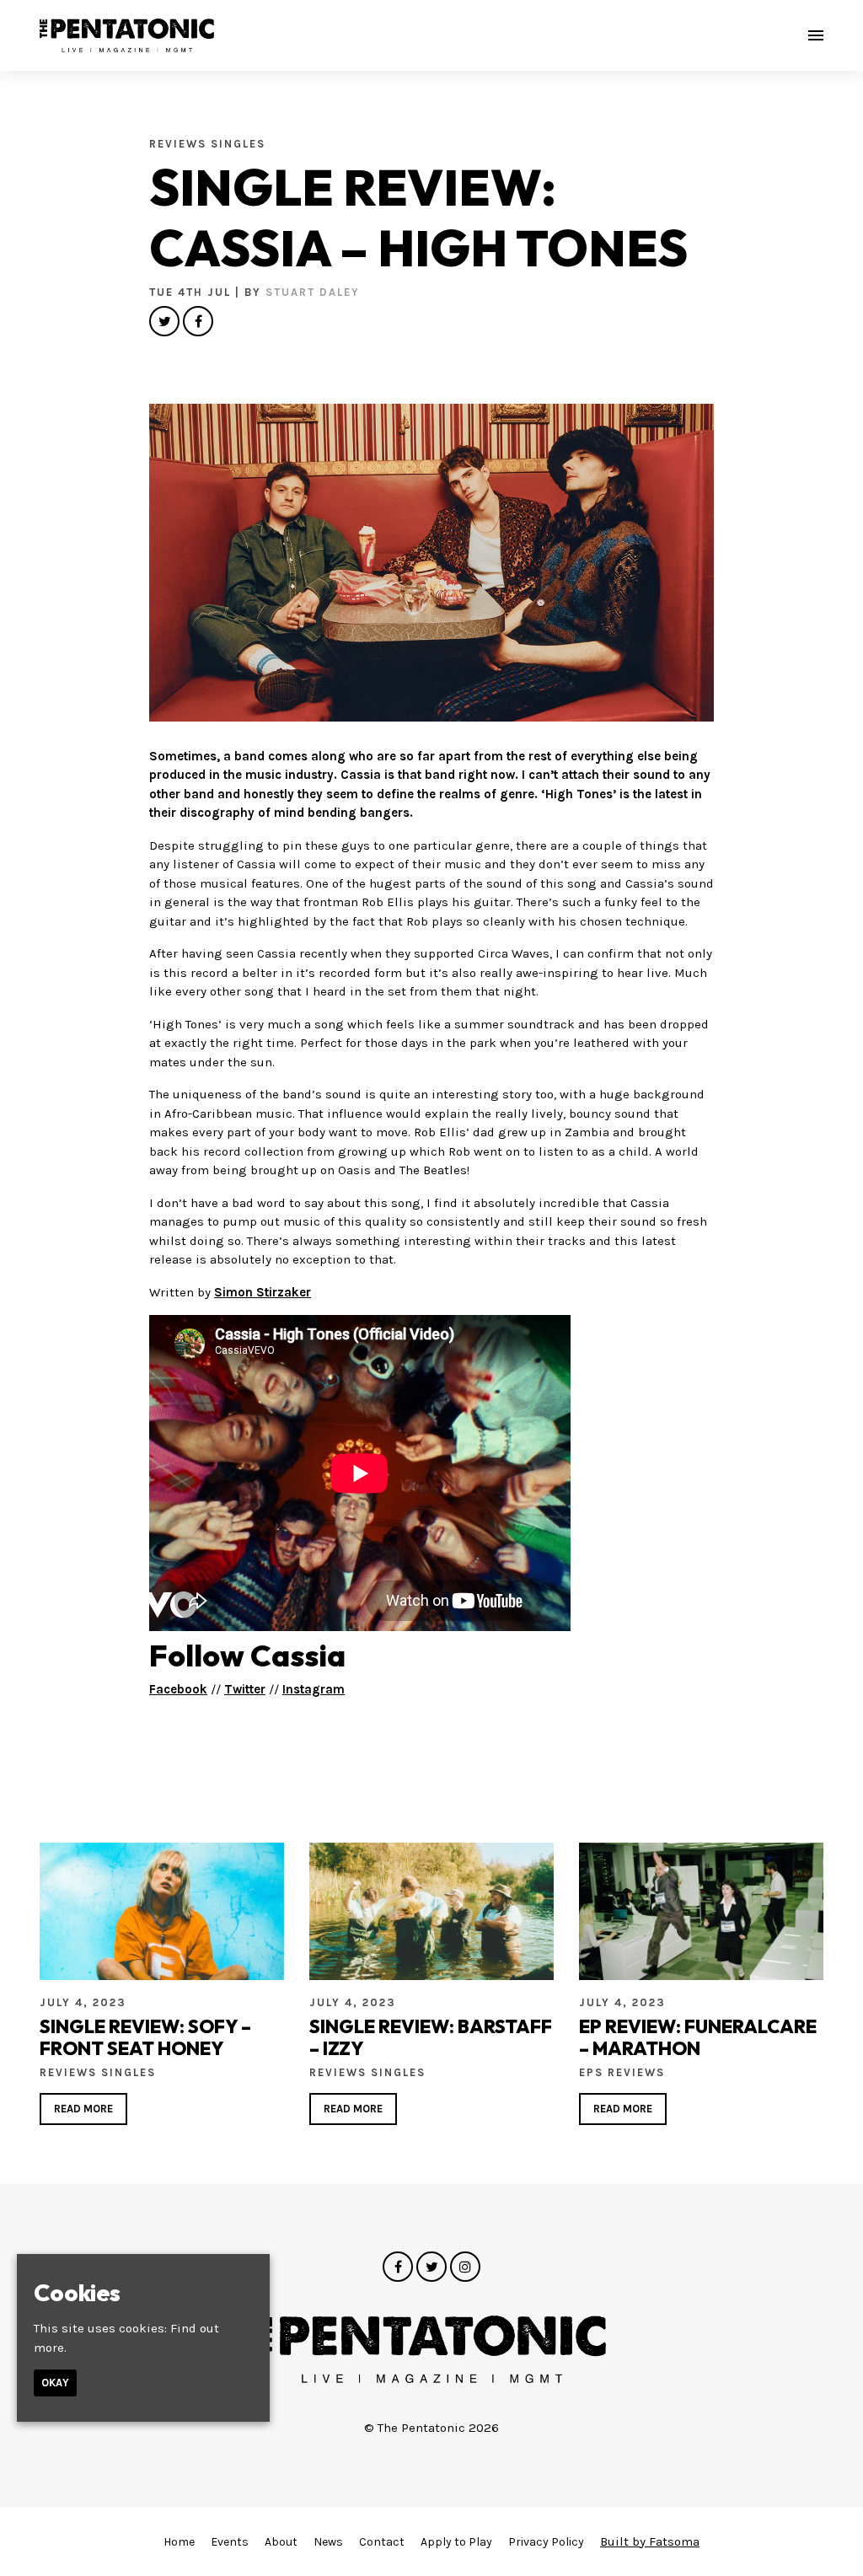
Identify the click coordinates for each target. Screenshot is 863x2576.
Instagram (314, 1689)
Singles (238, 144)
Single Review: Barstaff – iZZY (431, 2037)
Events (230, 2542)
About (281, 2542)
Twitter (245, 1689)
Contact (382, 2542)
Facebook (178, 1689)
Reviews (180, 144)
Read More (83, 2109)
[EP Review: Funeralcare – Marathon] (701, 1911)
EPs (593, 2072)
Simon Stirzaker (263, 1292)
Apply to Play (456, 2542)
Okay (55, 2383)
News (328, 2542)
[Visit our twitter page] (164, 322)
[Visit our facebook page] (198, 322)
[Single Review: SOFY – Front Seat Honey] (162, 1911)
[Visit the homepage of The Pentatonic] (127, 35)
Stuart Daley (313, 292)
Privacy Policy (546, 2542)
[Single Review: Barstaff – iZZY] (431, 1911)
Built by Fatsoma (650, 2541)
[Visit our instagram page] (465, 2267)
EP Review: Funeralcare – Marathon (698, 2037)
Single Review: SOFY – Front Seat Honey (145, 2037)
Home (179, 2542)
